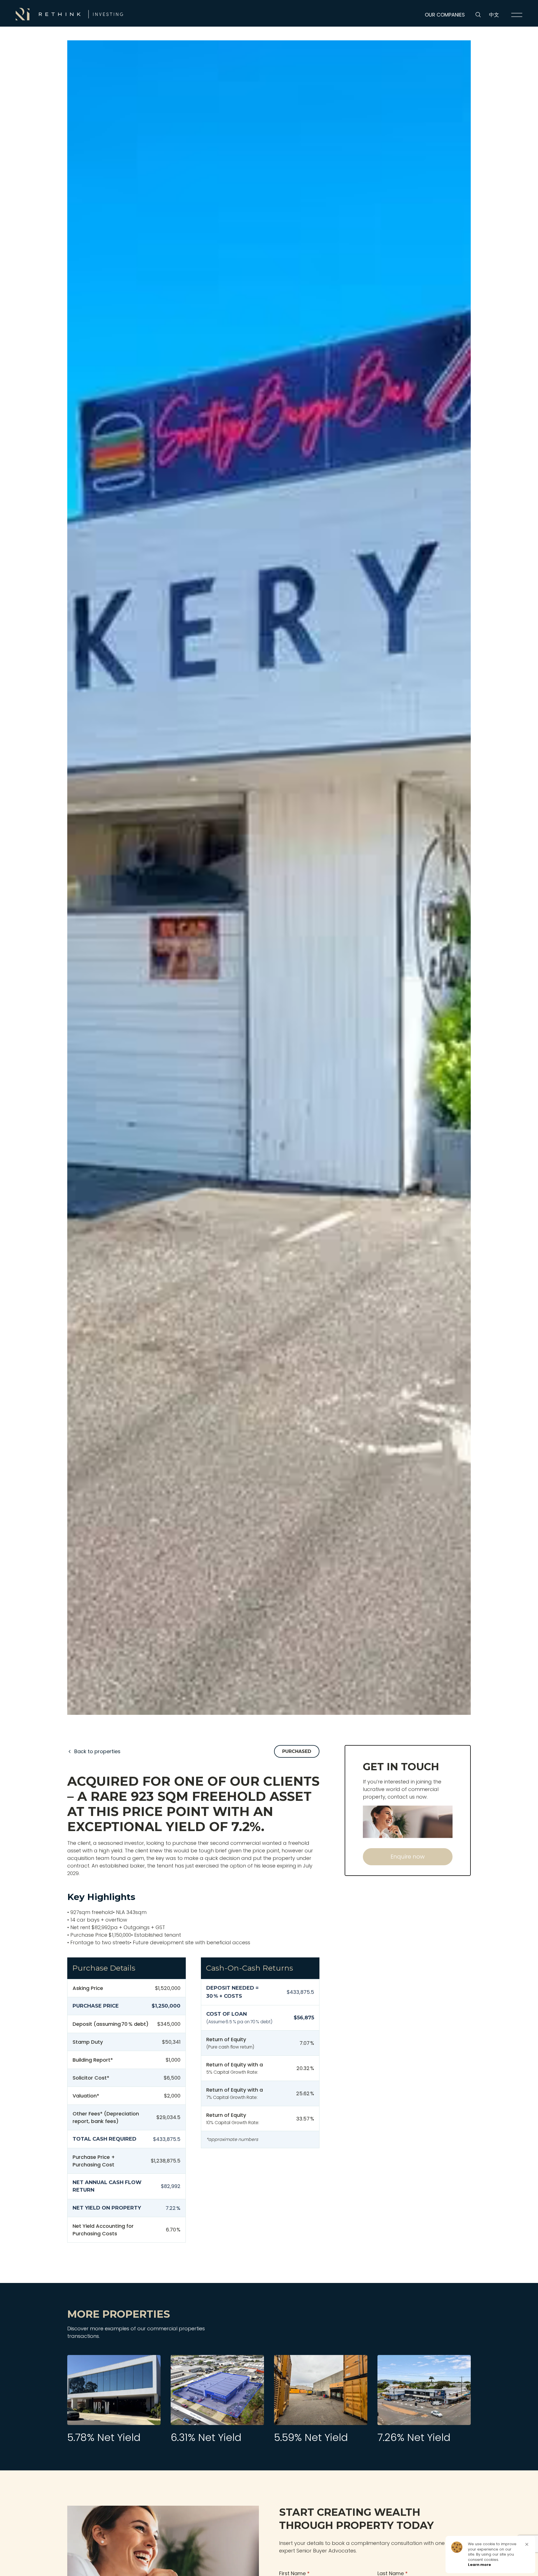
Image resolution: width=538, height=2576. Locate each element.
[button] (527, 2544)
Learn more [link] (479, 2565)
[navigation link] (517, 15)
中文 (494, 15)
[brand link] (69, 14)
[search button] (478, 15)
